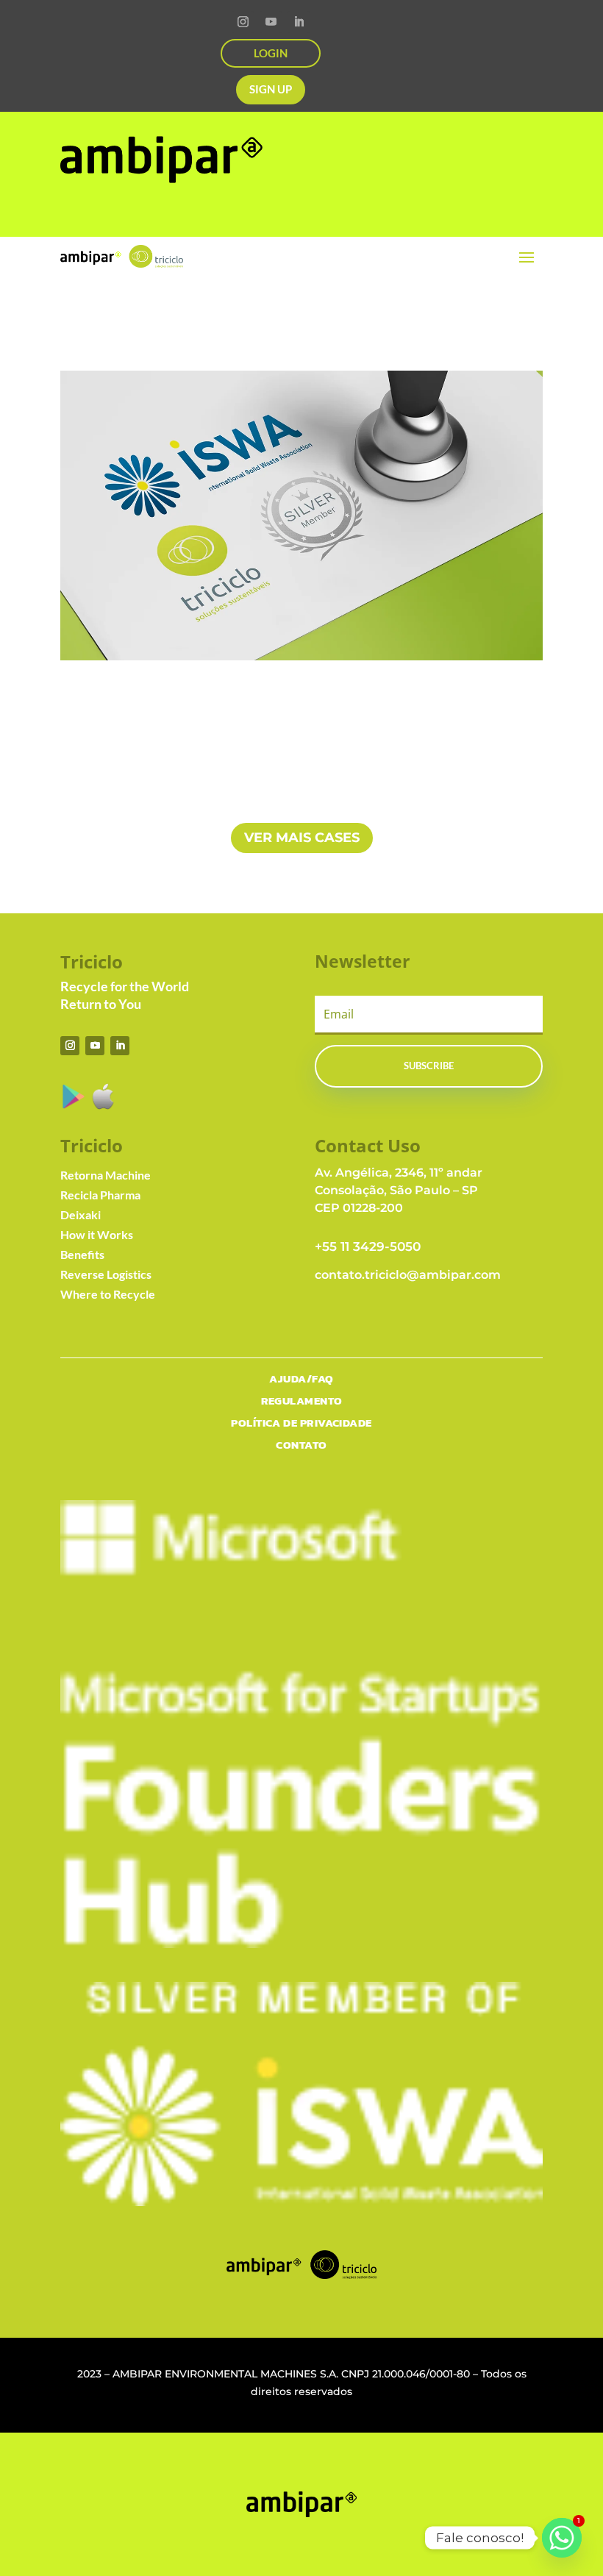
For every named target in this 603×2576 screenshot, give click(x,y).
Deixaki (81, 1214)
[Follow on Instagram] (243, 22)
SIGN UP (271, 89)
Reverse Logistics (106, 1274)
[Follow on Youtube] (271, 22)
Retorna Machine (106, 1175)
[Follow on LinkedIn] (299, 22)
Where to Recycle (108, 1294)
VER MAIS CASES (302, 838)
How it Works (97, 1234)
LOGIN (271, 53)
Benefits (82, 1254)
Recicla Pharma (100, 1195)
